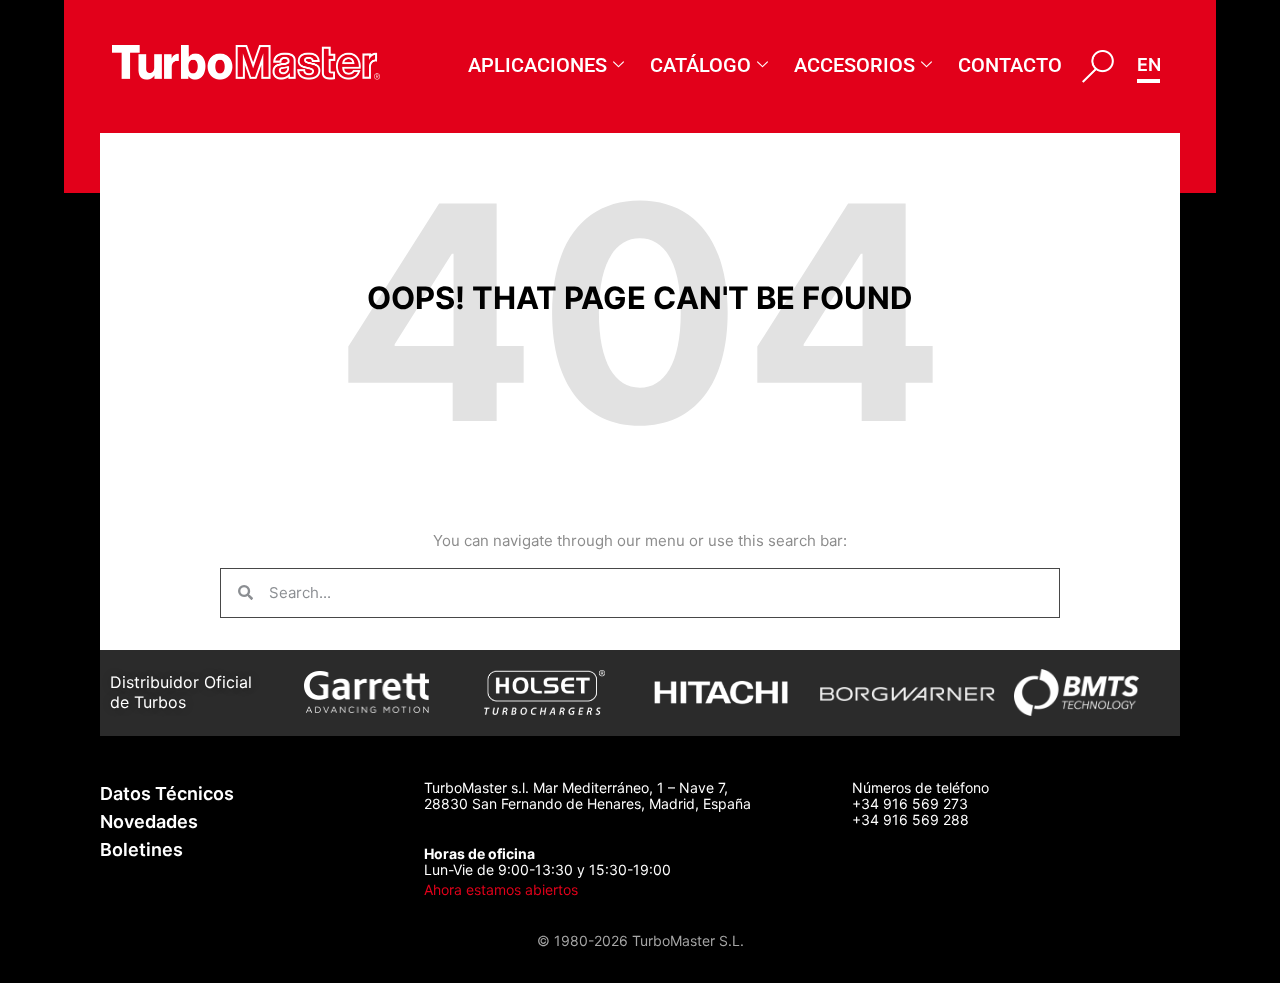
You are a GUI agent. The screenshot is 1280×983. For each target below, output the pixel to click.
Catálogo (700, 65)
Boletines (141, 849)
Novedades (149, 821)
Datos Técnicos (167, 793)
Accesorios (854, 65)
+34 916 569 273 (910, 803)
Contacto (1010, 65)
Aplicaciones (537, 65)
